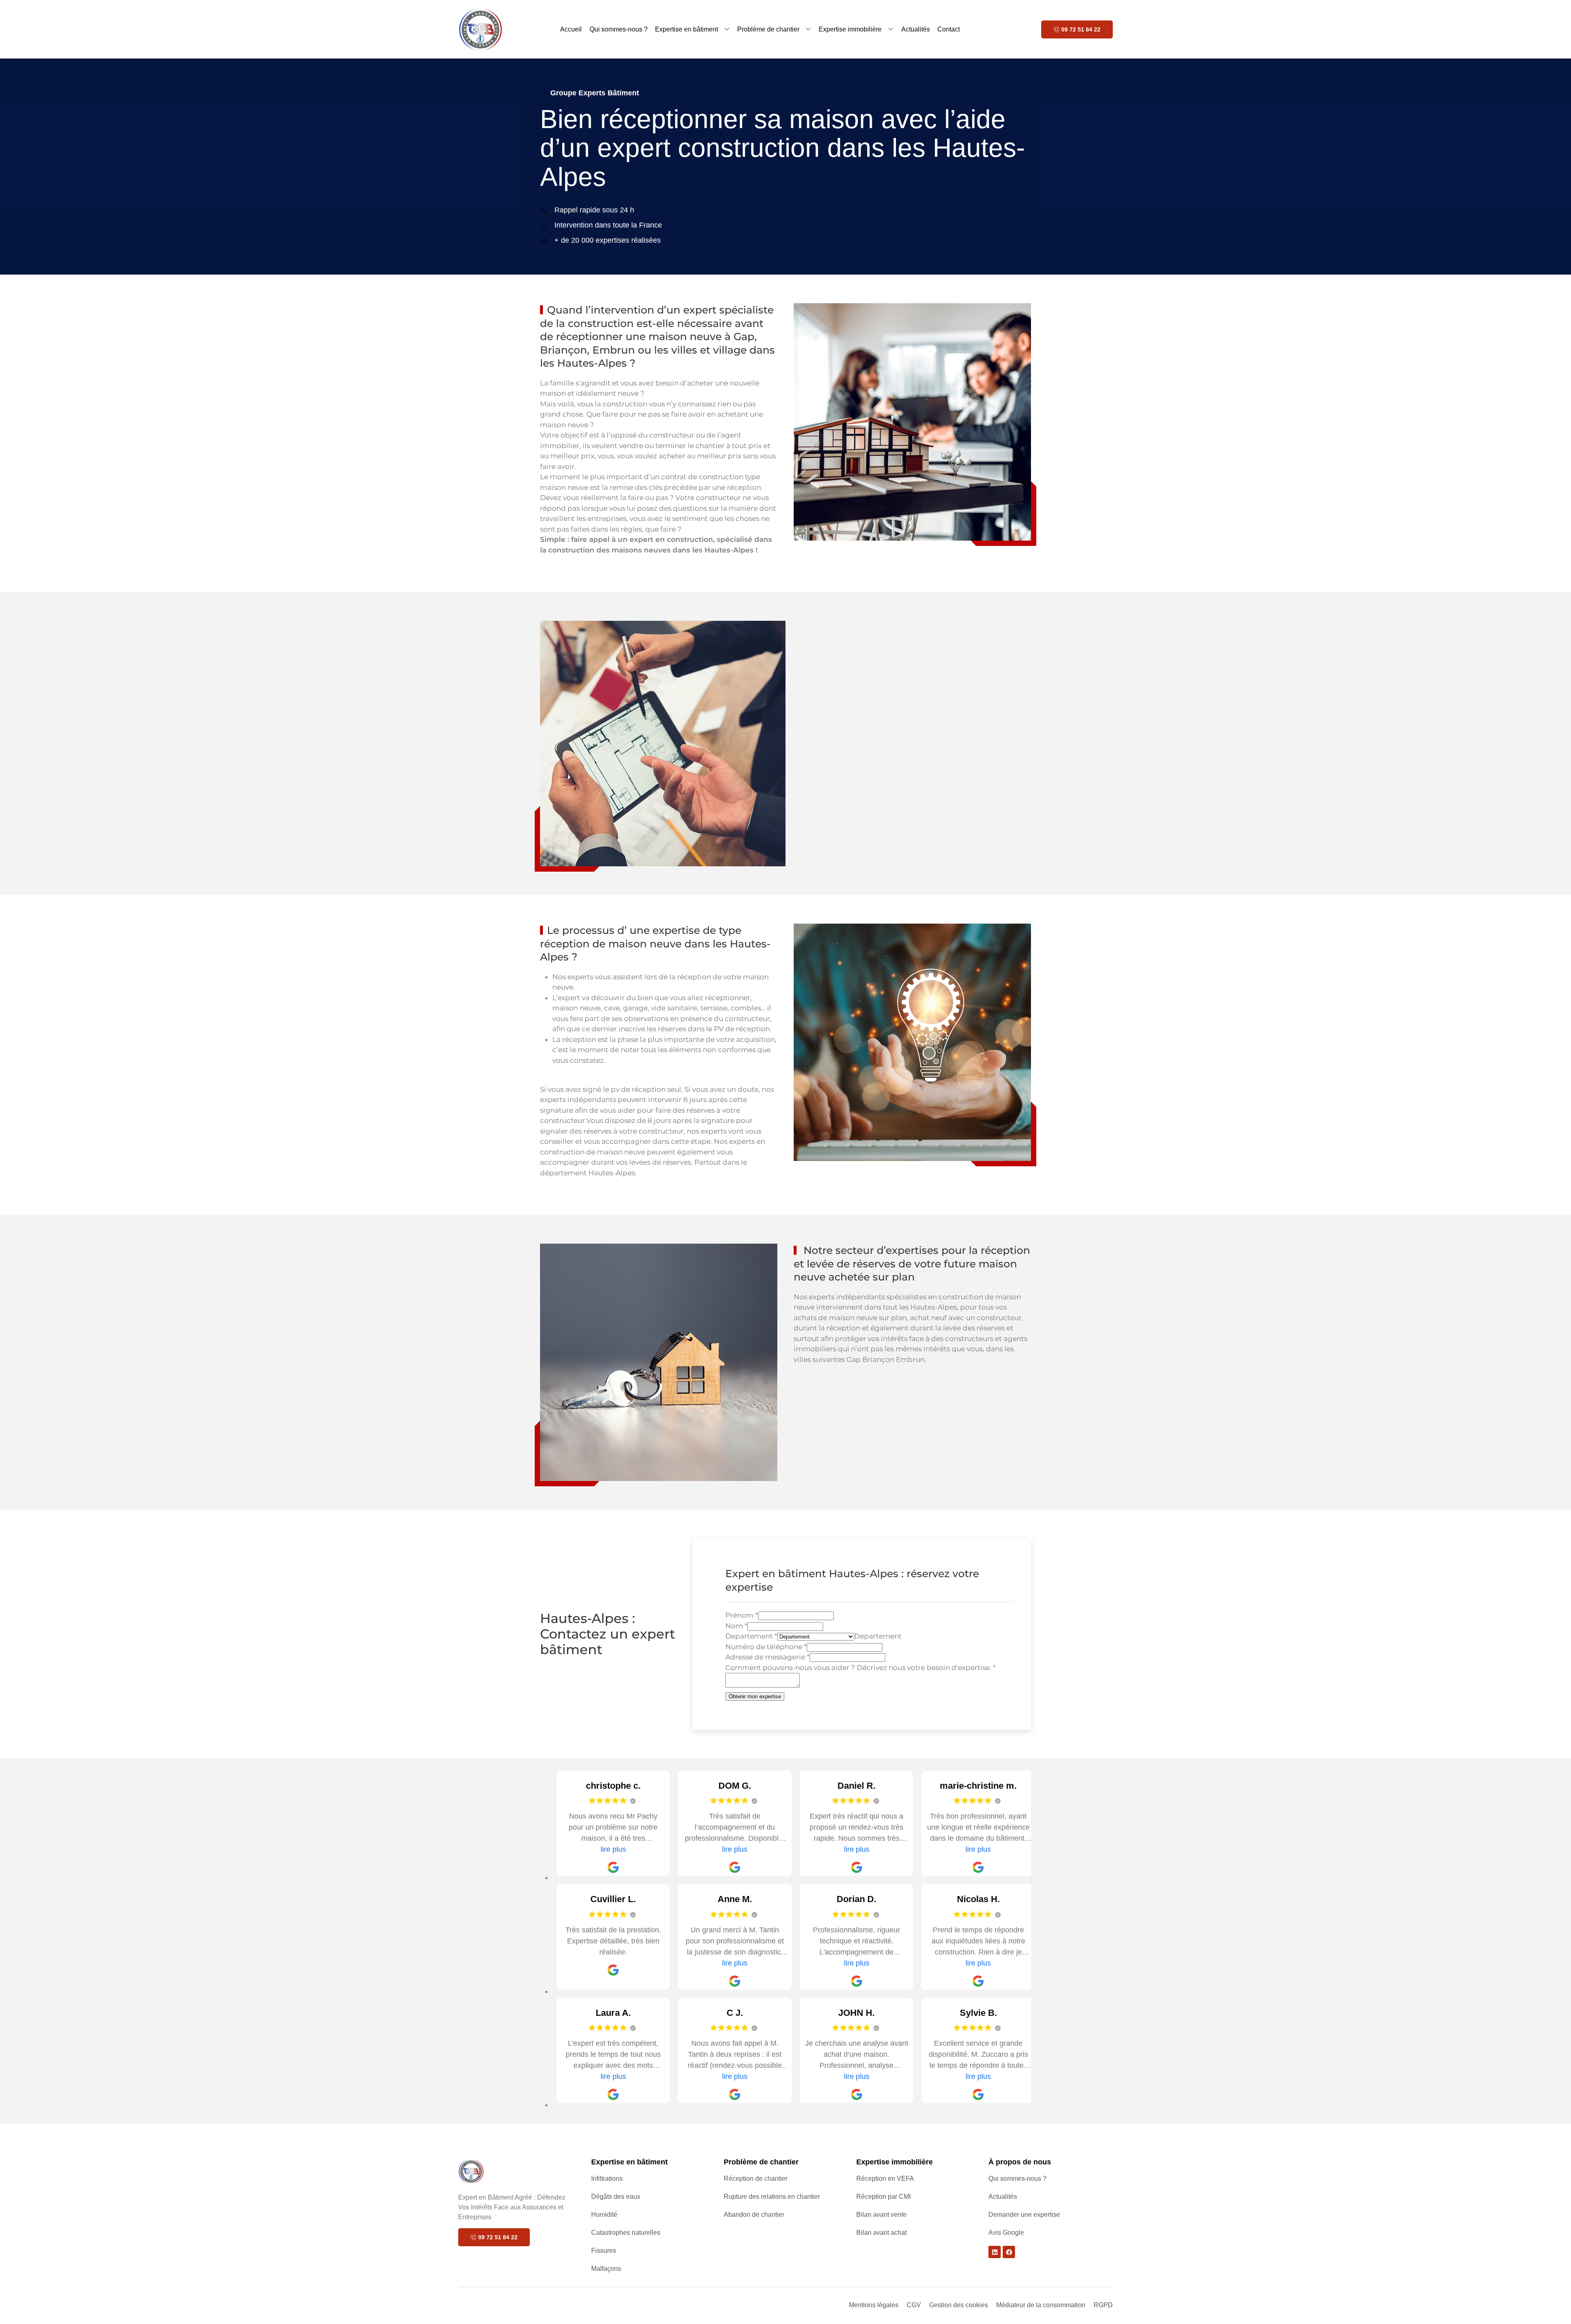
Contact (949, 29)
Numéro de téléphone (766, 1647)
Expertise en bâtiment (686, 29)
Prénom (742, 1615)
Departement (751, 1636)
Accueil (571, 29)
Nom (736, 1626)
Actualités (916, 29)
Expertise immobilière (850, 29)
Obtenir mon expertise (755, 1696)
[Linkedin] (995, 2252)
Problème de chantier (768, 29)
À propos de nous (1020, 2162)
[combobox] (878, 1636)
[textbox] (878, 1636)
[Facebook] (1009, 2252)
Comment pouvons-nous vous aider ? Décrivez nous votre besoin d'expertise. (861, 1668)
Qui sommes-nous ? (619, 29)
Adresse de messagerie (767, 1657)
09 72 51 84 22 (1081, 29)
